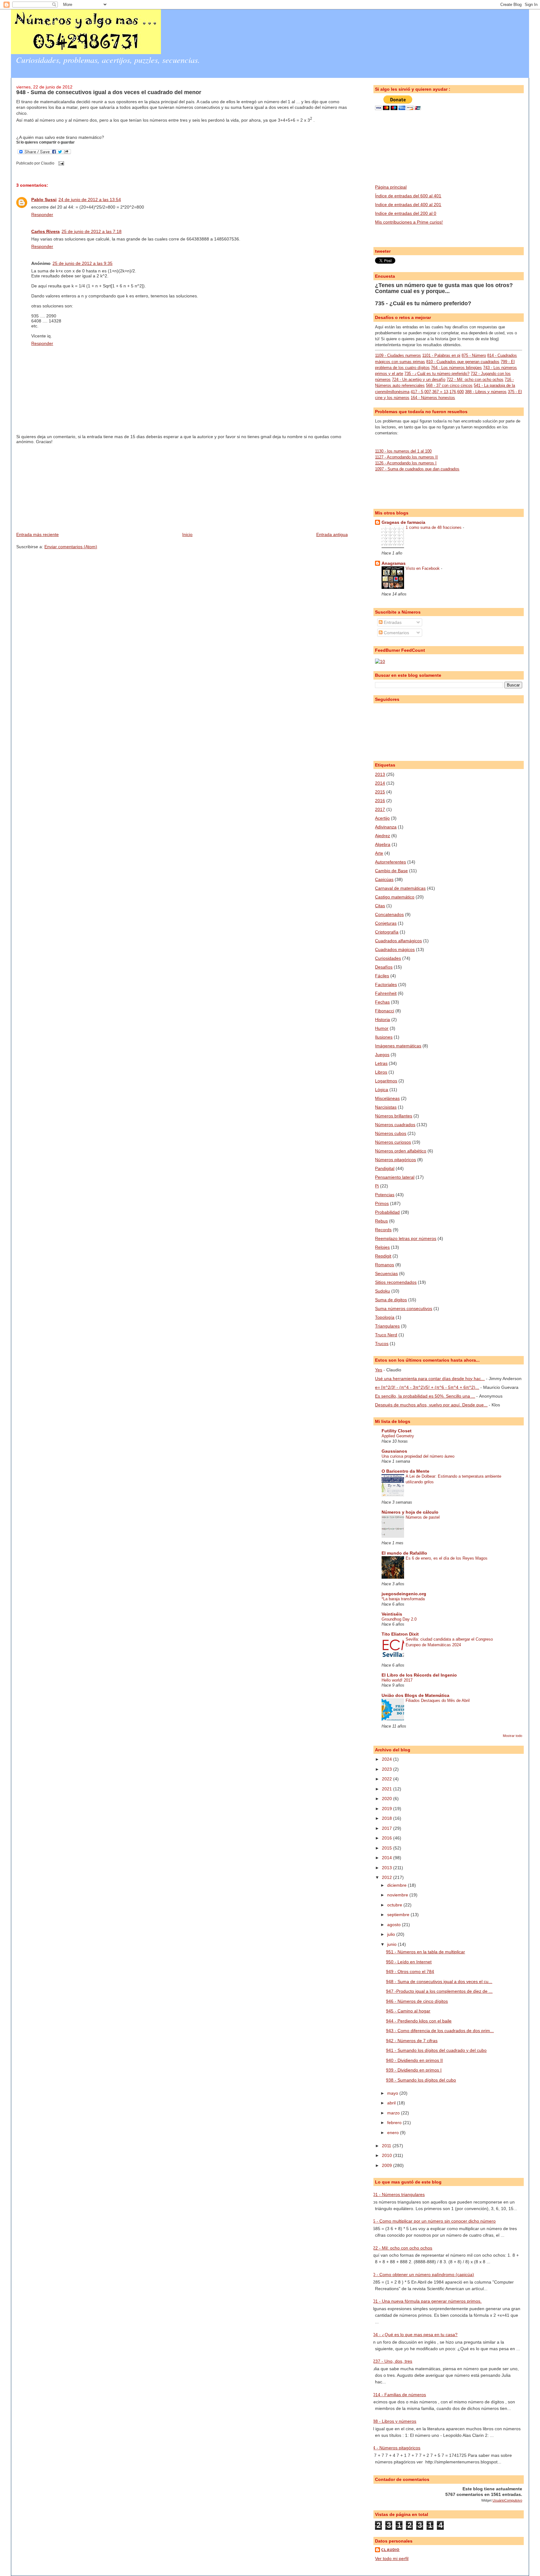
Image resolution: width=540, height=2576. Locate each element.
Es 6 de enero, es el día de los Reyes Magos (447, 1558)
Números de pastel (423, 1517)
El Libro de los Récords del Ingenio (419, 1675)
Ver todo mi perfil (392, 2558)
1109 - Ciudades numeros (398, 355)
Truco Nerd (386, 1335)
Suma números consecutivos (404, 1308)
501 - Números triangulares (397, 2194)
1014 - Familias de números (398, 2395)
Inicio (187, 534)
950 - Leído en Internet (409, 1962)
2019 (387, 1809)
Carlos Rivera (45, 231)
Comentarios (396, 633)
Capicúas (384, 879)
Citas (380, 906)
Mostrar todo (512, 1736)
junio (392, 1944)
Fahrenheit (386, 993)
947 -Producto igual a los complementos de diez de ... (439, 1991)
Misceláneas (387, 1098)
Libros (381, 1072)
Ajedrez (382, 836)
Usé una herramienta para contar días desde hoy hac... (430, 1379)
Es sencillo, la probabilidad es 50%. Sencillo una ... (425, 1396)
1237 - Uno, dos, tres (391, 2361)
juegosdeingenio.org (404, 1594)
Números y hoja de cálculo (410, 1512)
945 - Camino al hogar (408, 2011)
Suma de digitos (391, 1300)
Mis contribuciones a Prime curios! (409, 222)
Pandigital (385, 1168)
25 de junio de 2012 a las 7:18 (92, 231)
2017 (380, 809)
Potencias (385, 1195)
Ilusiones (384, 1037)
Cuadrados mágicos (395, 949)
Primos (382, 1203)
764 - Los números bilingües (456, 368)
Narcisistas (386, 1107)
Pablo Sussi (44, 200)
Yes (379, 1370)
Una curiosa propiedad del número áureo (418, 1456)
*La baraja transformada (403, 1599)
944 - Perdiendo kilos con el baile (419, 2021)
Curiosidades (388, 958)
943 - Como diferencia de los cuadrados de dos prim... (440, 2031)
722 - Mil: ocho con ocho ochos (475, 380)
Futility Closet (397, 1431)
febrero (395, 2123)
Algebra (383, 844)
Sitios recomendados (396, 1282)
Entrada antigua (332, 534)
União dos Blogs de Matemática (415, 1695)
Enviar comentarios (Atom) (71, 547)
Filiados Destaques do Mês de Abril (438, 1700)
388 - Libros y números (486, 392)
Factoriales (386, 984)
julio (392, 1934)
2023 (387, 1769)
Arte (379, 853)
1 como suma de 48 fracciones (434, 527)
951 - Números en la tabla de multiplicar (425, 1952)
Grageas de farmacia (403, 522)
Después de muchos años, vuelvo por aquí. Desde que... (431, 1405)
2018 (387, 1818)
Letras (381, 1063)
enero (394, 2133)
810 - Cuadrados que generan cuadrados (463, 362)
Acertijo (382, 818)
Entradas (392, 622)
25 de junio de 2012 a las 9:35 (82, 263)
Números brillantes (394, 1116)
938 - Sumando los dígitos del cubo (421, 2080)
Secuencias (386, 1273)
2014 (380, 783)
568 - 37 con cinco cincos (449, 385)
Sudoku (382, 1291)
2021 (387, 1789)
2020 (387, 1799)
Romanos (385, 1265)
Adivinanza (386, 827)
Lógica (382, 1090)
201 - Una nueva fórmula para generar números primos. (426, 2301)
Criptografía (387, 932)
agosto (395, 1925)
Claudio (390, 2550)
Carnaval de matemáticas (400, 888)
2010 (387, 2155)
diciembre (397, 1885)
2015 (380, 792)
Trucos (382, 1344)
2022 (387, 1779)
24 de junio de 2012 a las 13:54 (90, 200)
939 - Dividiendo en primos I (414, 2070)
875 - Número (474, 355)
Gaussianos (394, 1451)
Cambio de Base (391, 871)
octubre (395, 1905)
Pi (377, 1186)
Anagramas (394, 563)
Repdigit (383, 1256)
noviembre (398, 1895)
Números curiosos (393, 1142)
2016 (380, 801)
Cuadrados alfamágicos (398, 941)
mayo (393, 2093)
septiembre (399, 1915)
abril (392, 2103)
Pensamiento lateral (395, 1177)
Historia (382, 1020)
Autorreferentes (390, 862)
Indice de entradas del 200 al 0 (406, 213)
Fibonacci (385, 1011)
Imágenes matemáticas (398, 1046)
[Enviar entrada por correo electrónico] (60, 163)
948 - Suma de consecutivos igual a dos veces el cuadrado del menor (109, 92)
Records (383, 1230)
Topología (385, 1317)
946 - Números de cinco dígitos (417, 2001)
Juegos (382, 1055)
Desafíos (384, 967)
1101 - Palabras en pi (441, 355)
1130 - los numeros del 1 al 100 (403, 451)
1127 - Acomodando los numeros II (406, 457)
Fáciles (382, 976)
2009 (387, 2165)
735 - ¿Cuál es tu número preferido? (423, 303)
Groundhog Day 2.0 (399, 1619)
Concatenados (389, 914)
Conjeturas (386, 923)
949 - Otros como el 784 (410, 1971)
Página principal (391, 187)
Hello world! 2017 (397, 1680)
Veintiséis (392, 1614)
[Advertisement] (63, 488)
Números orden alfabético (401, 1151)
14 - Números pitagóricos (395, 2448)
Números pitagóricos (395, 1160)
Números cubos (391, 1133)
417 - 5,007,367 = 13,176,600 (437, 392)
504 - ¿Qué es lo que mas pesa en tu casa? (414, 2335)
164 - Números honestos (433, 398)
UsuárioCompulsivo (507, 2500)
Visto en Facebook (423, 568)
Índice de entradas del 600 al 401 (408, 196)
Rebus (381, 1221)
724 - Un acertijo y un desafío (419, 380)
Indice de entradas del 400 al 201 (408, 205)
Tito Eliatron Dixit (400, 1634)
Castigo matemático (395, 897)
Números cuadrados (395, 1125)
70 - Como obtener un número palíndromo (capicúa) (422, 2275)
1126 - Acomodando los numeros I (406, 463)
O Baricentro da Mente (405, 1471)
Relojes (382, 1247)
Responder (42, 215)
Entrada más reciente (37, 534)
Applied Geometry (398, 1436)
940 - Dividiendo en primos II (414, 2060)
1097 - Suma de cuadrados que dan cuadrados (417, 469)
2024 (387, 1759)
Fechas (382, 1002)
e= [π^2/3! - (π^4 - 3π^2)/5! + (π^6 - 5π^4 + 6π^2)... (427, 1387)
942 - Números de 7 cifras (412, 2041)
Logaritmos (386, 1081)
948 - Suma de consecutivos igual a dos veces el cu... (439, 1981)
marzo (394, 2113)
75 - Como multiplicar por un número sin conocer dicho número (433, 2221)
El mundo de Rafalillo (404, 1553)
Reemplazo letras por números (406, 1238)
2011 (387, 2146)
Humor (382, 1028)
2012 (387, 1877)
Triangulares (387, 1326)
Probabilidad (387, 1212)
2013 (380, 774)
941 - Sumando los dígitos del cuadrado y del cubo (436, 2050)
